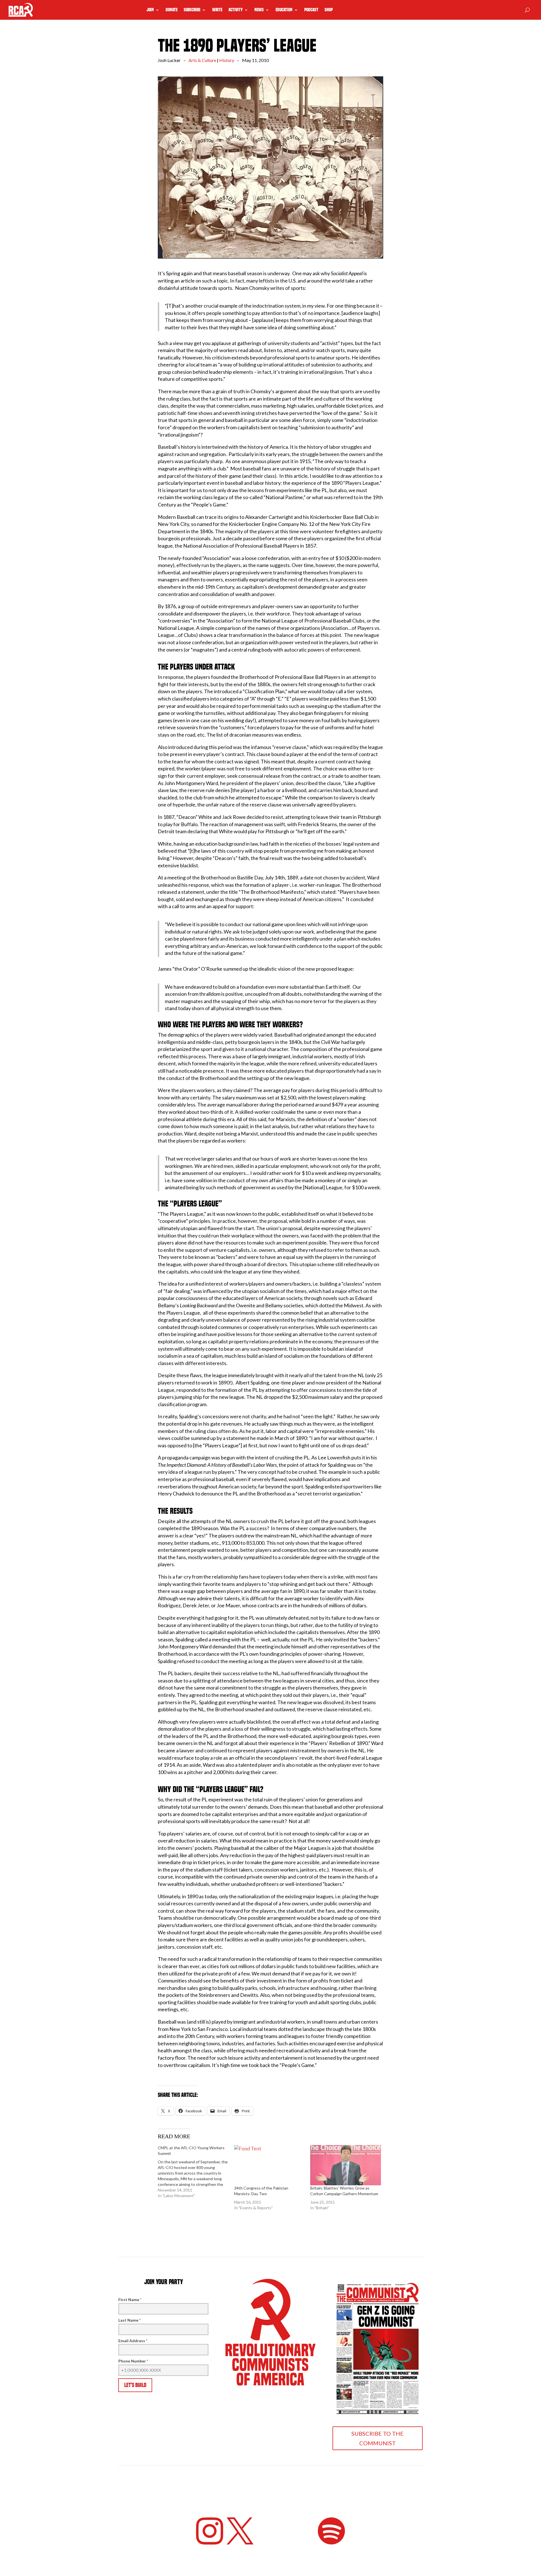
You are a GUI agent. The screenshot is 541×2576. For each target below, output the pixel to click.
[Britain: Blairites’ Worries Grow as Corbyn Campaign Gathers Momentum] (346, 2165)
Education (284, 10)
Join (150, 10)
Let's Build (135, 2385)
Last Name (129, 2320)
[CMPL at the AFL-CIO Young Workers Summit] (196, 2172)
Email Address (133, 2341)
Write (217, 10)
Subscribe (192, 10)
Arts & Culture (202, 60)
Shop (329, 10)
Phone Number (133, 2361)
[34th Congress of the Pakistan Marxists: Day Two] (270, 2165)
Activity (236, 10)
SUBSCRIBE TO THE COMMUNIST (377, 2438)
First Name (130, 2300)
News (259, 10)
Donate (172, 10)
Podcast (311, 10)
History (227, 60)
